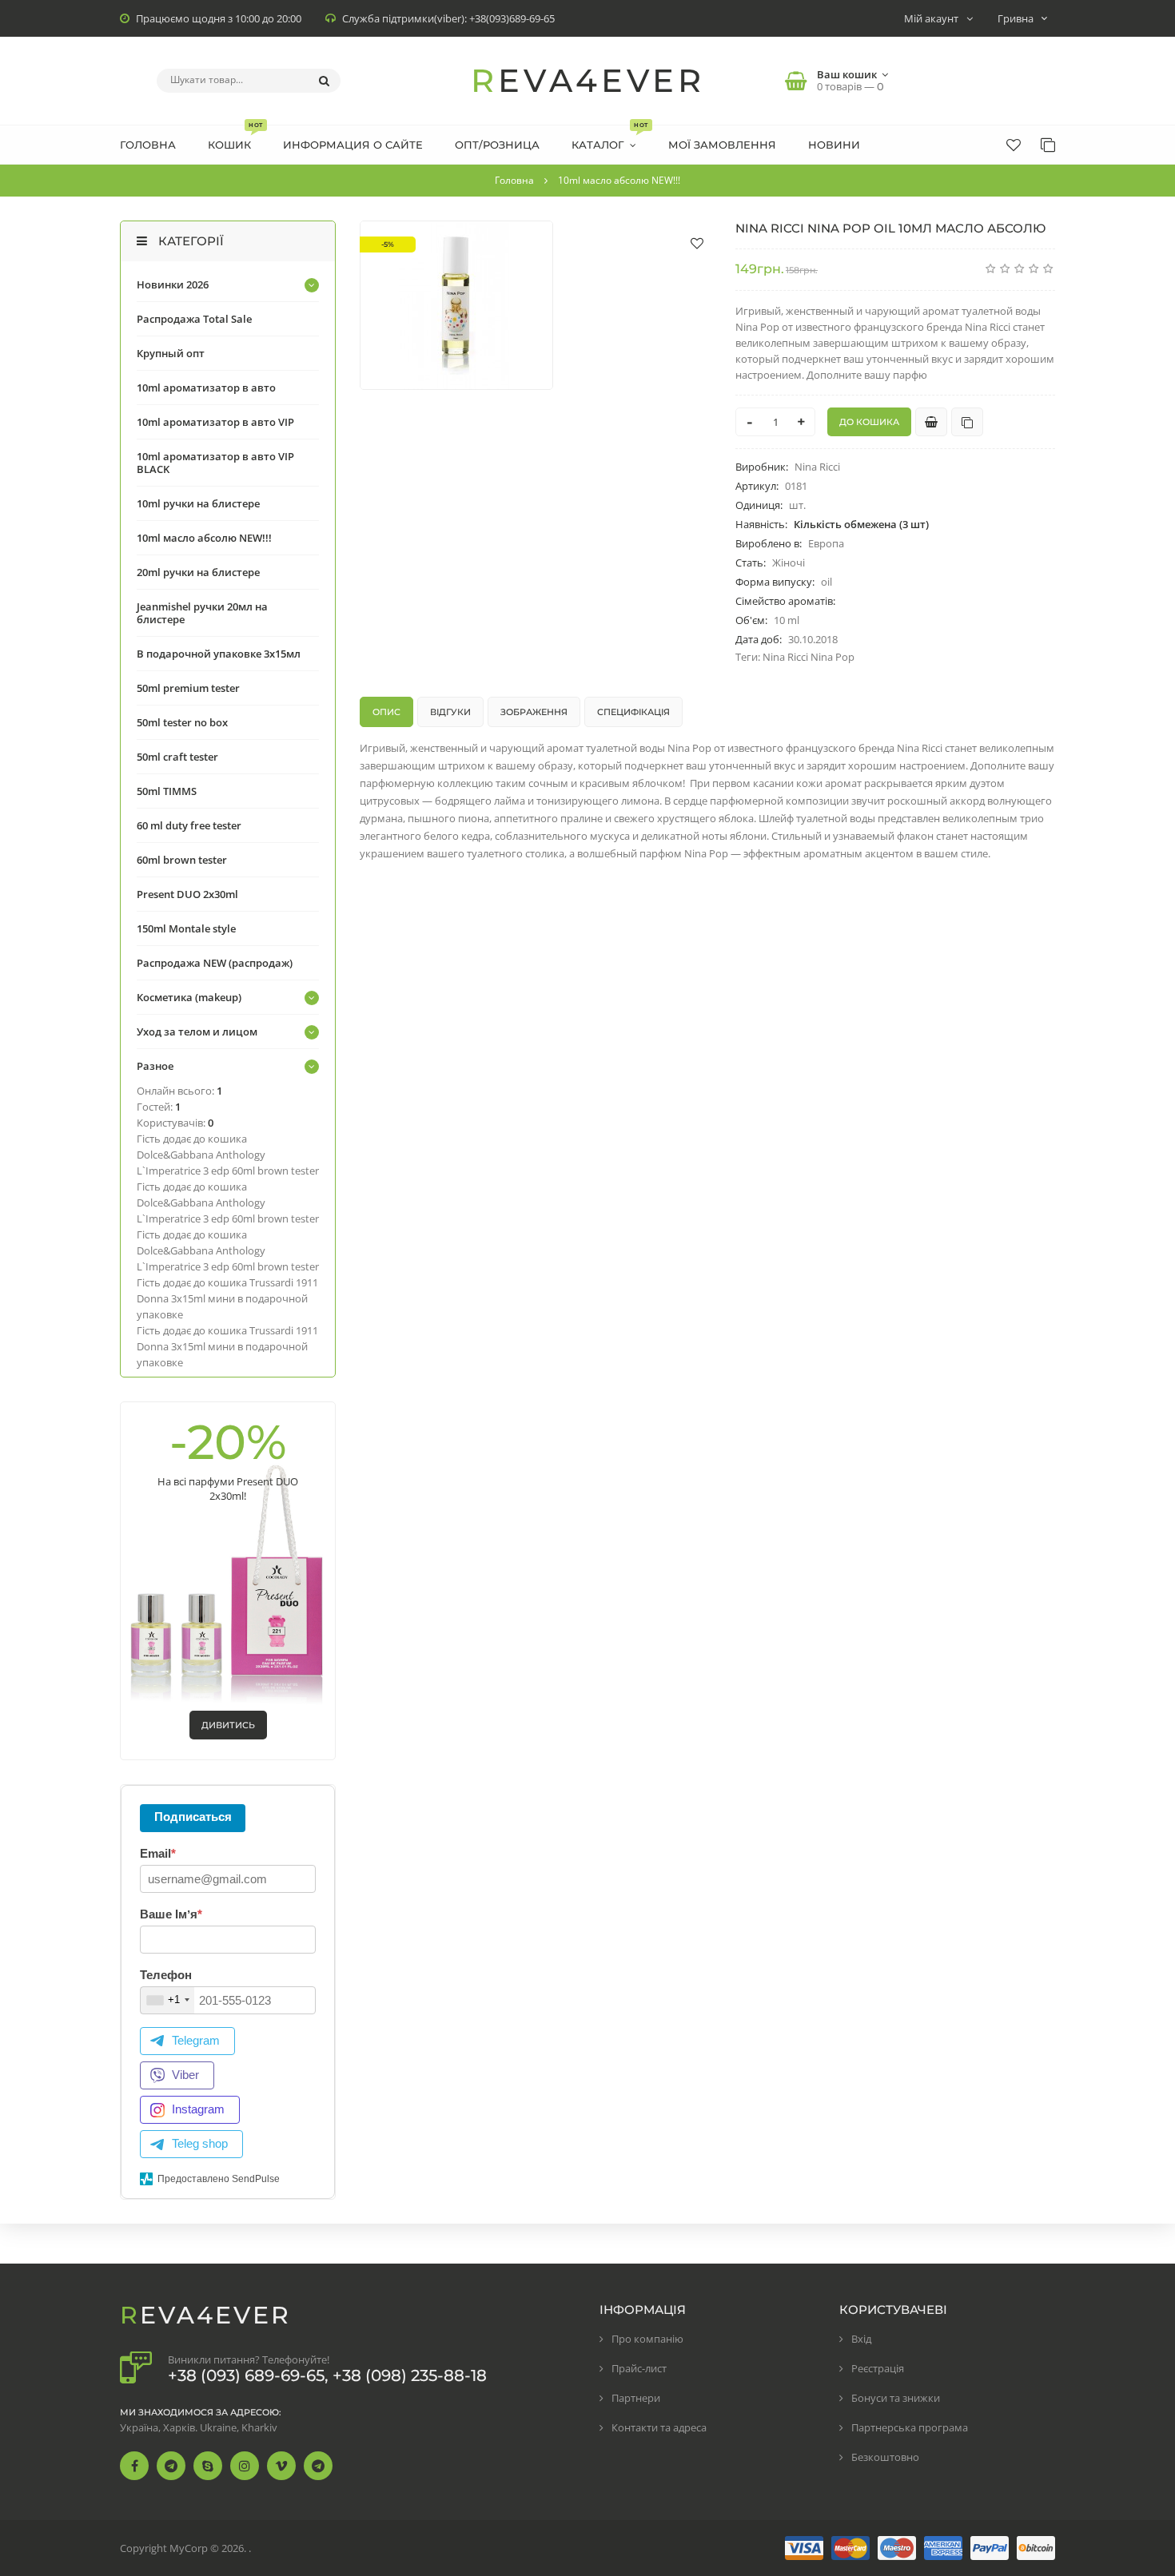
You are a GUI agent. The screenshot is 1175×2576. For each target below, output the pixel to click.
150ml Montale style (186, 928)
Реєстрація (878, 2368)
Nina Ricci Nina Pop (809, 657)
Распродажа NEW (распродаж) (215, 963)
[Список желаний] (1014, 145)
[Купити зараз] (931, 422)
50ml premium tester (188, 688)
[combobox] (167, 2000)
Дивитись (228, 1725)
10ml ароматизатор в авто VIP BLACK (215, 463)
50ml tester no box (182, 722)
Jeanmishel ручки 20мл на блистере (202, 613)
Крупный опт (171, 353)
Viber (185, 2075)
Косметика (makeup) (189, 997)
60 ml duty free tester (189, 825)
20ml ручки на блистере (198, 572)
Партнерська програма (910, 2427)
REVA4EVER (588, 80)
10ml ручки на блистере (198, 503)
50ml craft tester (177, 757)
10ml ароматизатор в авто (206, 388)
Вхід (861, 2339)
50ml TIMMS (167, 791)
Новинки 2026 (173, 284)
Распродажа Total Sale (194, 319)
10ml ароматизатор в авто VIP (215, 422)
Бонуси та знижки (896, 2398)
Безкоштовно (885, 2457)
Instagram (198, 2109)
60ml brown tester (182, 860)
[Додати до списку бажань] (697, 243)
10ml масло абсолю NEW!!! (204, 538)
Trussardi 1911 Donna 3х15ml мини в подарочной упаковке (227, 1298)
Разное (155, 1066)
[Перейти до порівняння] (967, 422)
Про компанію (647, 2339)
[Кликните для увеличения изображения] (456, 305)
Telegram (196, 2040)
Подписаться (193, 1817)
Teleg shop (200, 2143)
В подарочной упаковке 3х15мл (219, 654)
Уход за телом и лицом (197, 1032)
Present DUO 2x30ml (187, 894)
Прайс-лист (639, 2368)
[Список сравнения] (1048, 145)
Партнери (636, 2398)
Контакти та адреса (659, 2427)
